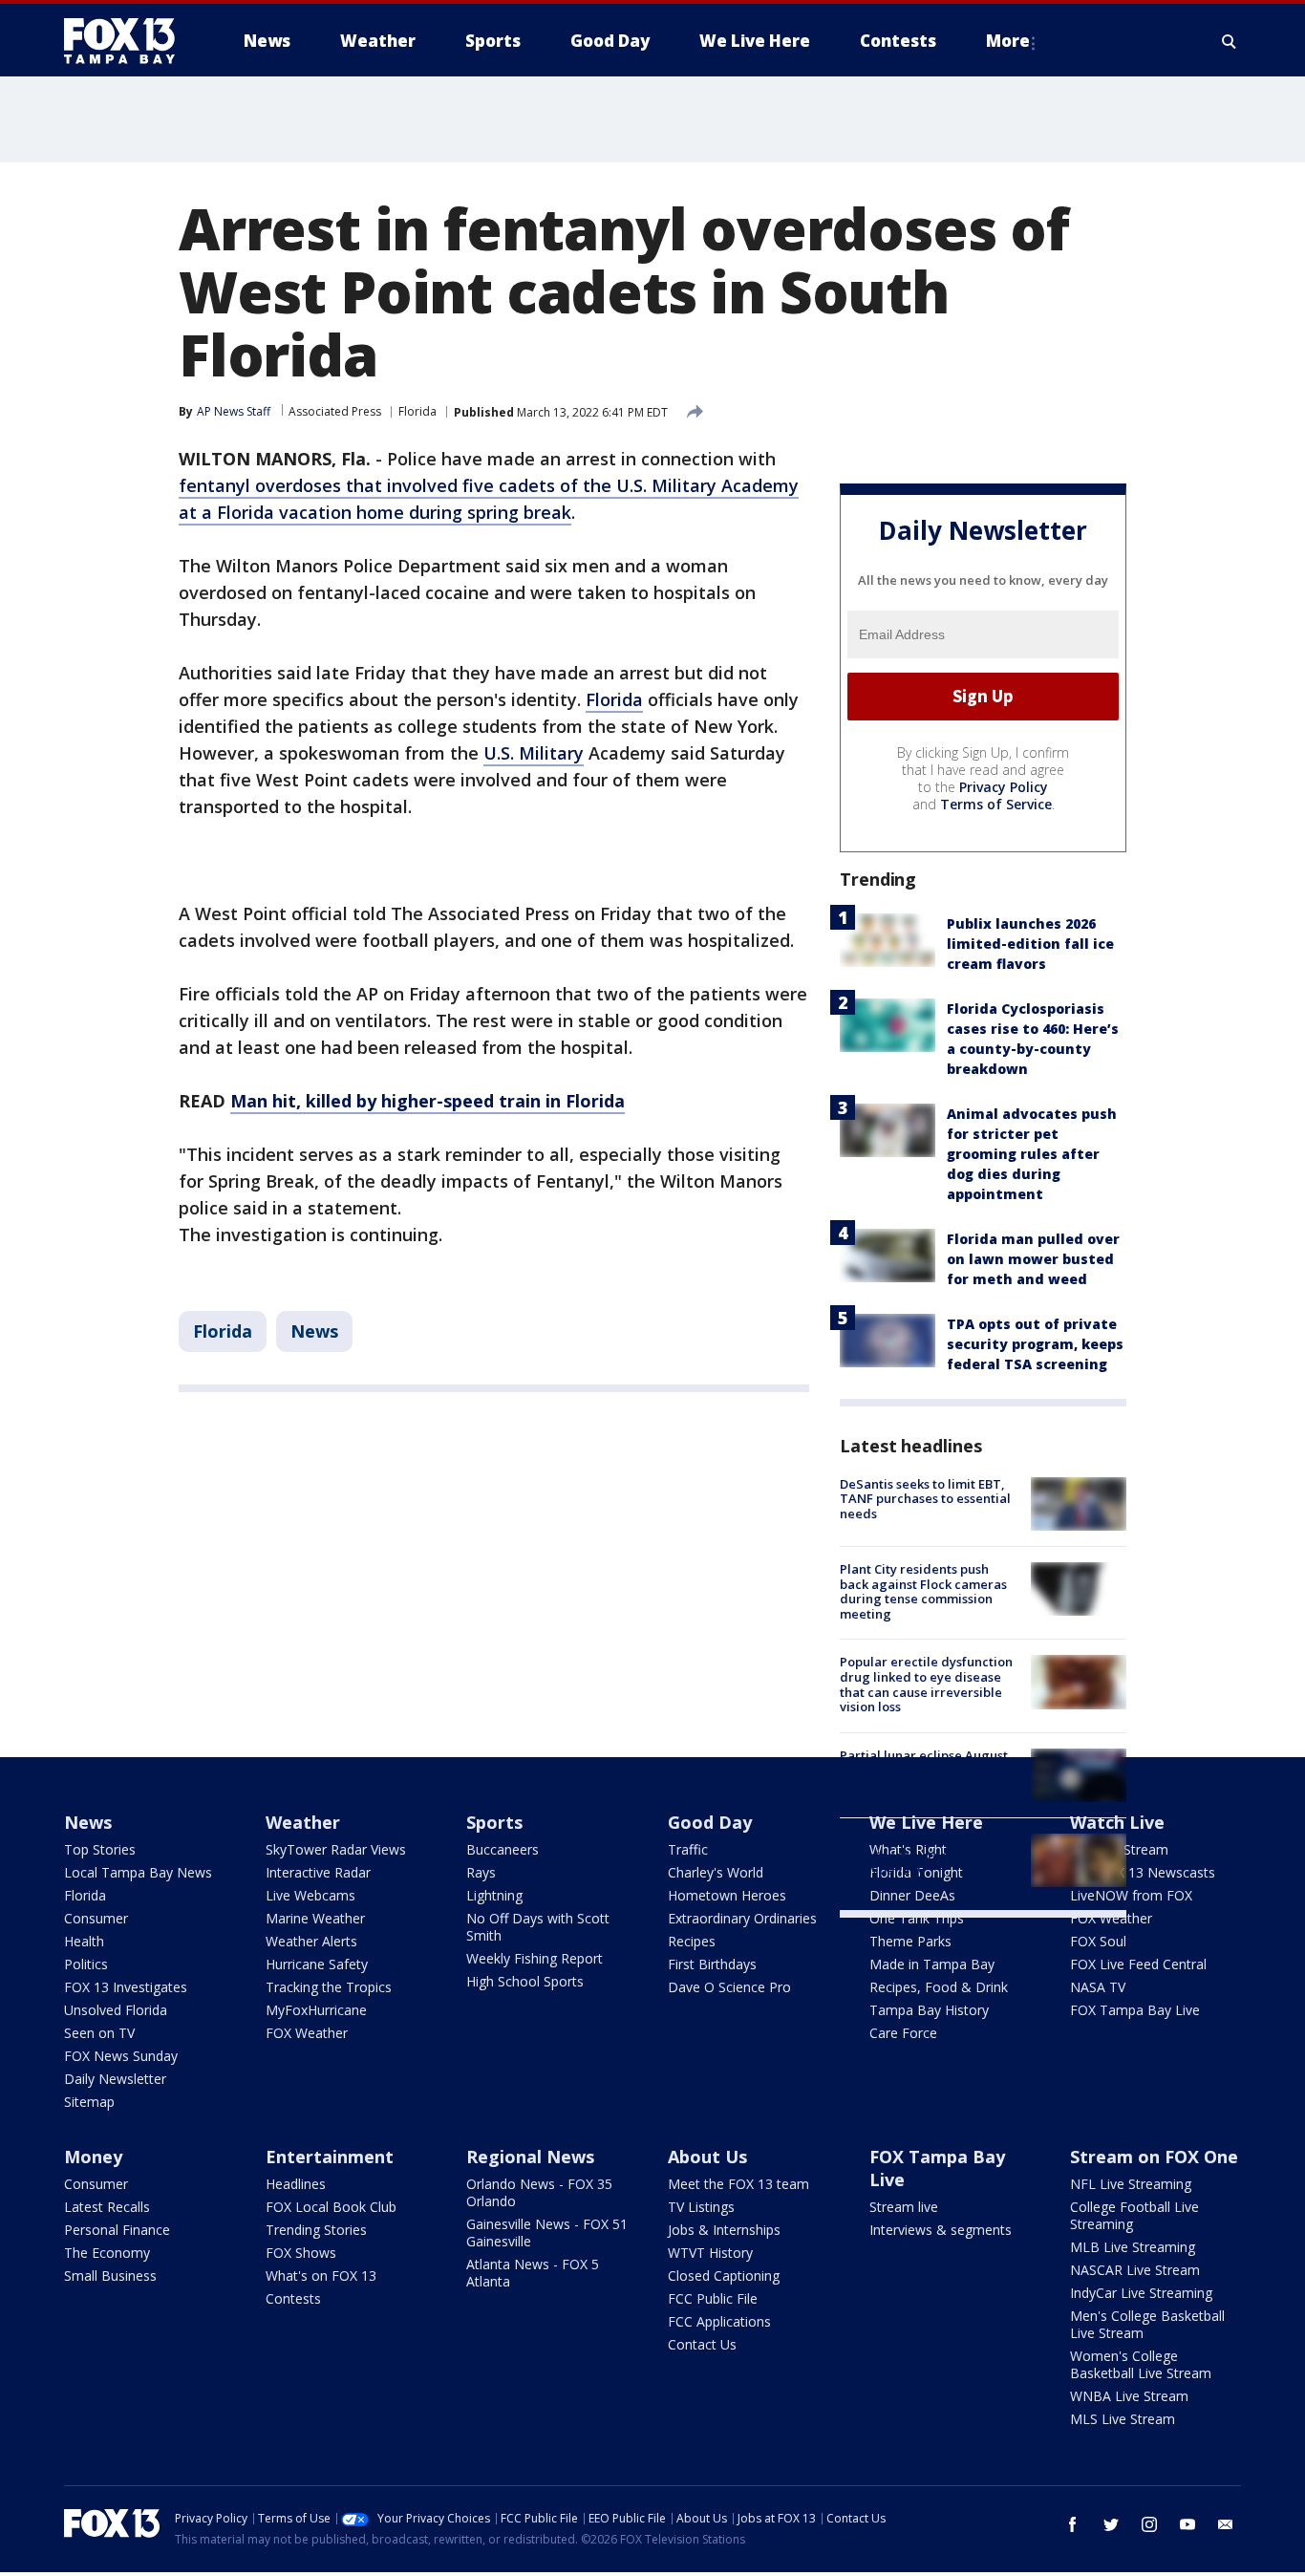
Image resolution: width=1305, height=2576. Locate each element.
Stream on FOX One (1154, 2157)
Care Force (903, 2033)
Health (84, 1941)
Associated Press (335, 411)
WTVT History (710, 2253)
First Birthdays (712, 1964)
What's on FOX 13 (321, 2275)
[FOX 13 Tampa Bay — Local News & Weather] (127, 41)
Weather (303, 1822)
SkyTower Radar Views (336, 1849)
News (314, 1331)
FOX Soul (1098, 1941)
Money (93, 2157)
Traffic (688, 1849)
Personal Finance (117, 2230)
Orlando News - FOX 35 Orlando (539, 2192)
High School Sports (525, 1981)
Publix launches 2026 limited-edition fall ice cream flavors (1030, 944)
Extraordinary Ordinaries (742, 1918)
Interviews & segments (941, 2230)
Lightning (494, 1895)
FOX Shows (301, 2253)
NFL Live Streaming (1131, 2184)
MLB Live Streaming (1133, 2247)
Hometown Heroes (727, 1895)
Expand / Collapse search (1230, 41)
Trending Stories (316, 2230)
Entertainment (330, 2157)
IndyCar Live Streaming (1141, 2293)
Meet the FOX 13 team (738, 2184)
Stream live (904, 2207)
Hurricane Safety (317, 1964)
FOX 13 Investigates (126, 1987)
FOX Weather (307, 2033)
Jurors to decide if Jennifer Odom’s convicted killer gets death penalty (926, 1855)
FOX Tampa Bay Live (1135, 2010)
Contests (293, 2298)
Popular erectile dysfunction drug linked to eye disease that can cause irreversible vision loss (926, 1684)
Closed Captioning (724, 2275)
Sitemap (89, 2102)
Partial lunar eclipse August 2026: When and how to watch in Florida (929, 1770)
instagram (1149, 2524)
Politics (86, 1964)
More (1008, 41)
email (1226, 2524)
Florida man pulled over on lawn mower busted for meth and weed (1033, 1259)
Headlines (296, 2184)
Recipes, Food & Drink (939, 1987)
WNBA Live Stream (1129, 2396)
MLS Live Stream (1123, 2419)
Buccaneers (503, 1849)
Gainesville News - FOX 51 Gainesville (547, 2233)
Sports (494, 1822)
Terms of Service (996, 804)
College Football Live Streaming (1134, 2215)
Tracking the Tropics (329, 1987)
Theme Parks (910, 1941)
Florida (417, 411)
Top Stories (100, 1849)
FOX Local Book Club (331, 2207)
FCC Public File (713, 2298)
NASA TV (1098, 1987)
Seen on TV (99, 2033)
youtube (1187, 2524)
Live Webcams (310, 1895)
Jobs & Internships (724, 2230)
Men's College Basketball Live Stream (1147, 2324)
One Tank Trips (917, 1918)
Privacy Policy (1004, 787)
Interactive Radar (318, 1872)
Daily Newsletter (115, 2079)
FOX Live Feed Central (1138, 1964)
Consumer (96, 1918)
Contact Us (702, 2344)
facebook (1073, 2524)
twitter (1111, 2524)
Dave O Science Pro (729, 1987)
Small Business (110, 2275)
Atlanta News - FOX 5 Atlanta (533, 2273)
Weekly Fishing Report (535, 1958)
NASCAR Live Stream (1135, 2270)
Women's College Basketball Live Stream (1141, 2364)
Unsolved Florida (116, 2010)
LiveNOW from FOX (1131, 1895)
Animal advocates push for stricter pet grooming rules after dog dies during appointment (1032, 1154)
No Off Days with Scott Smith (538, 1927)
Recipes (692, 1941)
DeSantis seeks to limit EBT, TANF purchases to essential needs (925, 1499)
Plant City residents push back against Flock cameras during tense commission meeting (923, 1591)
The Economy (107, 2253)
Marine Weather (315, 1918)
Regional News (530, 2157)
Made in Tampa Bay (932, 1964)
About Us (707, 2157)
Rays (481, 1872)
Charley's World (716, 1872)
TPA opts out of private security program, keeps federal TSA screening (1035, 1344)
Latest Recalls (107, 2207)
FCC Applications (719, 2321)
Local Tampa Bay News (138, 1872)
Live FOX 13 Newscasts (1143, 1872)
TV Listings (701, 2207)
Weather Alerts (311, 1941)
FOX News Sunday (121, 2056)
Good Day (710, 1822)
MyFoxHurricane (316, 2010)
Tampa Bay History (929, 2010)
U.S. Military (534, 753)
